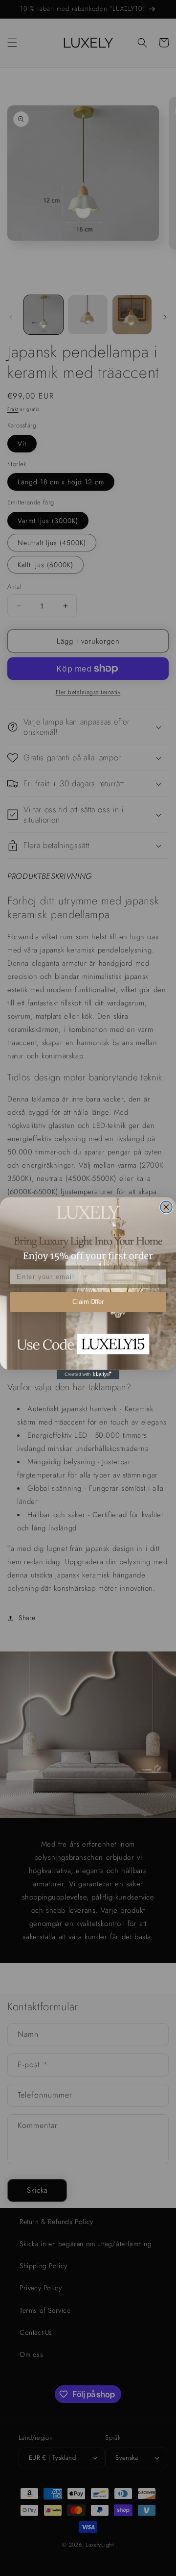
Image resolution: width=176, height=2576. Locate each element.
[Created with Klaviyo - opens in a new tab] (88, 1374)
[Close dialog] (166, 1207)
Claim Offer (88, 1301)
